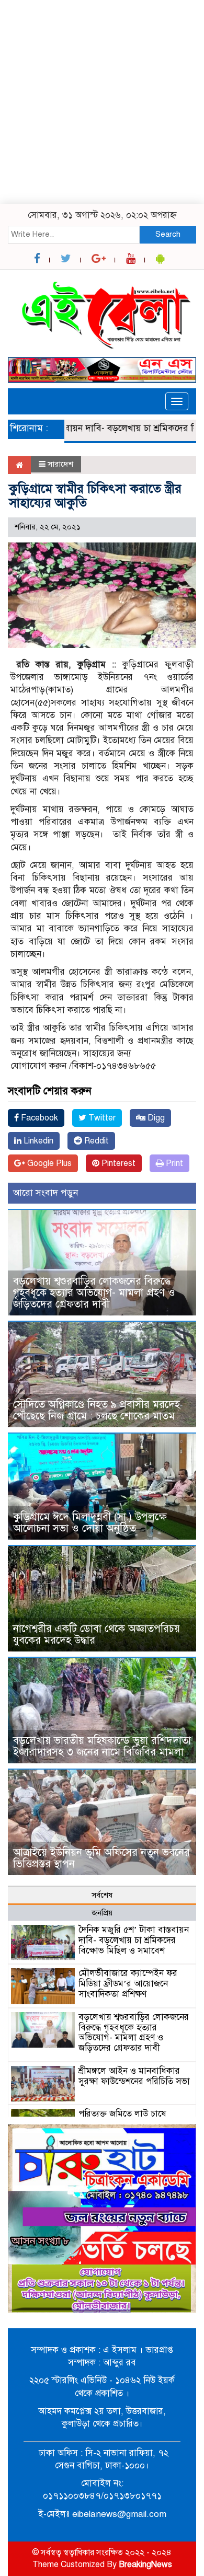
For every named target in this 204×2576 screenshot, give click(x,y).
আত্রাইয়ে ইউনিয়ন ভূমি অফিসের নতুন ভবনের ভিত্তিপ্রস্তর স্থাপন (101, 1858)
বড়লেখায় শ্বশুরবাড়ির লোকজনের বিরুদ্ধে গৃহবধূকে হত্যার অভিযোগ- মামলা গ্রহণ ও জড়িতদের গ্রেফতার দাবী (94, 1293)
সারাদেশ (60, 464)
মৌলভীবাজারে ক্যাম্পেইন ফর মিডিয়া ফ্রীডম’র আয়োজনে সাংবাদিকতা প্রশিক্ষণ (128, 1984)
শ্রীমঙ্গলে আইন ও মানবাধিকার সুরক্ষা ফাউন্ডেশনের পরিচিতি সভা (134, 2076)
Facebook (38, 1118)
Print (173, 1163)
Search (168, 234)
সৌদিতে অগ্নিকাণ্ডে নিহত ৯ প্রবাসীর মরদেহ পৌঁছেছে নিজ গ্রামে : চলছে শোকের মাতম (97, 1410)
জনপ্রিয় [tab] (102, 1913)
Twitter (101, 1118)
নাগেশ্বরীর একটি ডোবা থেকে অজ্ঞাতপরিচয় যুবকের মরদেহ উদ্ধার (98, 1634)
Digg (155, 1118)
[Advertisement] (102, 102)
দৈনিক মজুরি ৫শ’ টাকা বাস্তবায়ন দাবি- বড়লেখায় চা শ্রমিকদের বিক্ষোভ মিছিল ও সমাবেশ (134, 1940)
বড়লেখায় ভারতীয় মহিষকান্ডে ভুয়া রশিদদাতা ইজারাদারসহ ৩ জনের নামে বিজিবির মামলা (102, 1746)
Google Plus (48, 1163)
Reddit (95, 1141)
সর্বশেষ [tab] (102, 1895)
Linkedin (37, 1141)
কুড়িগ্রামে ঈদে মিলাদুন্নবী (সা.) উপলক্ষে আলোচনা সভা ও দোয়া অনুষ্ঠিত (90, 1523)
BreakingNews (145, 2565)
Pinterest (117, 1163)
